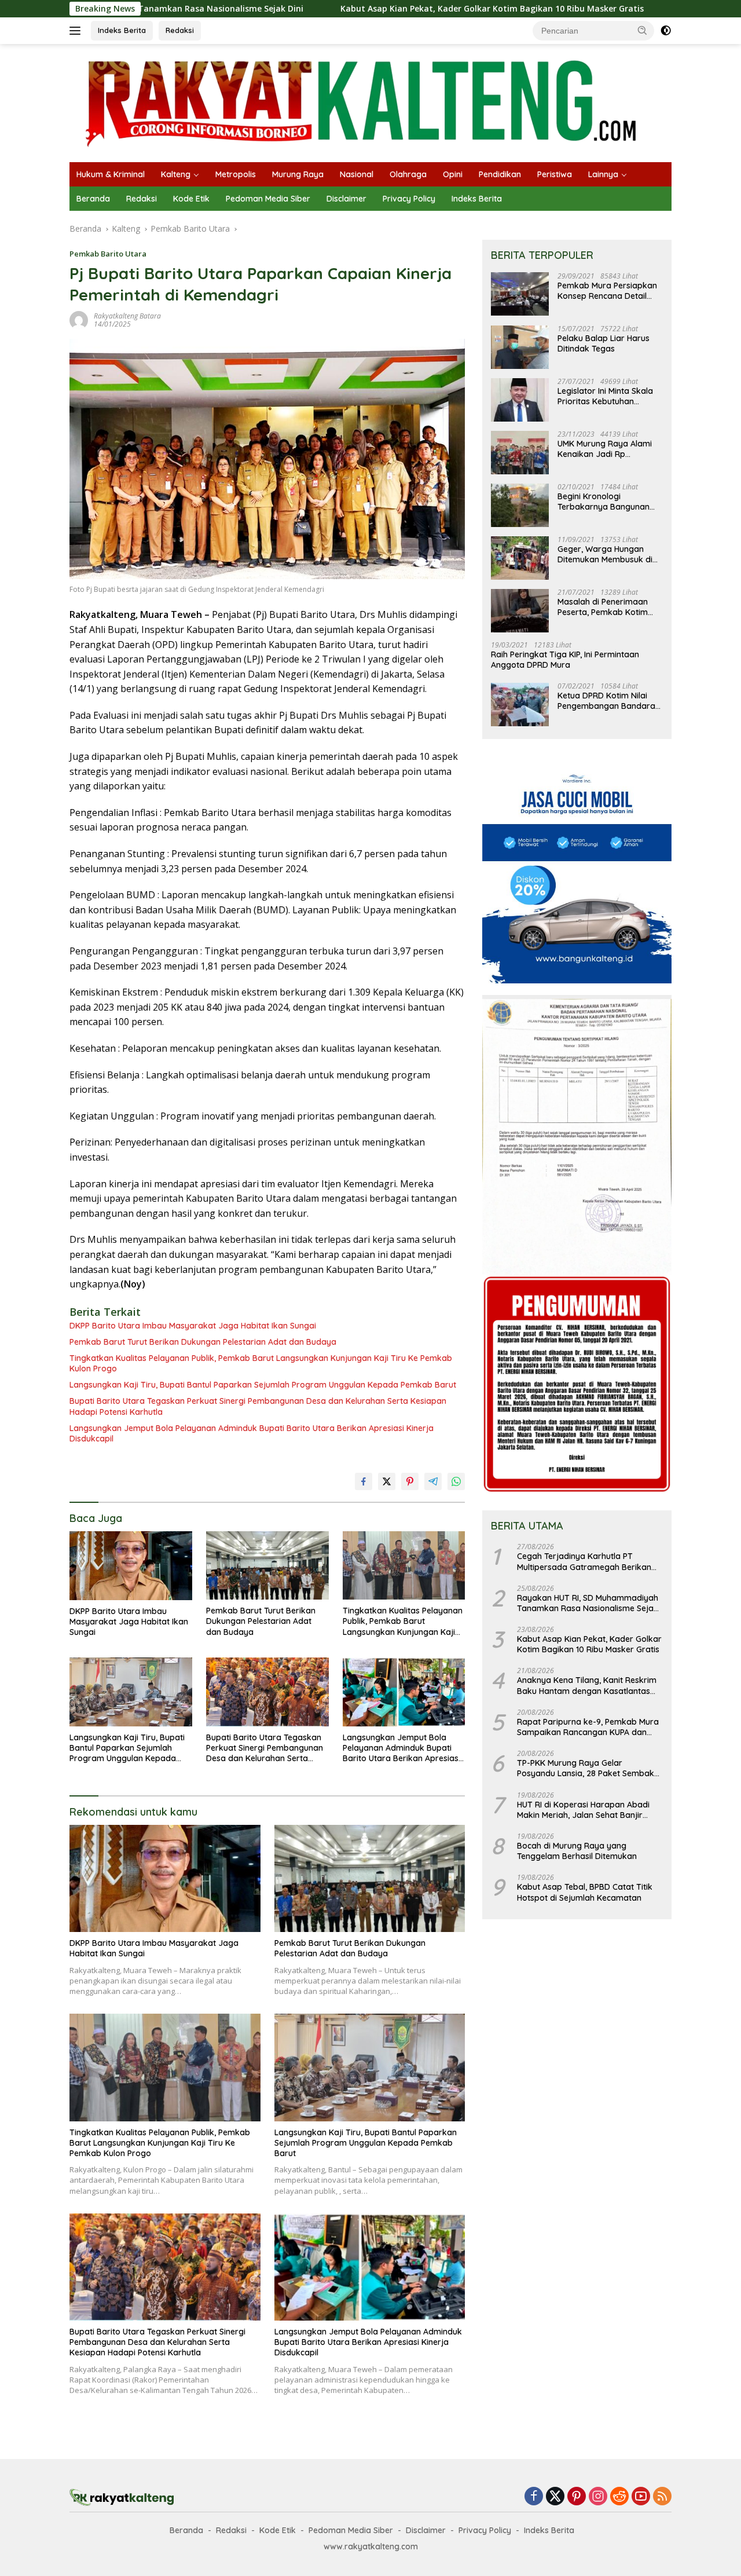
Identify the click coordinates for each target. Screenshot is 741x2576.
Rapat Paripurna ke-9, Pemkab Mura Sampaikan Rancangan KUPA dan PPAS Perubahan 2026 (588, 1728)
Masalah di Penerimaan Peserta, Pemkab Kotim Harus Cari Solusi (603, 608)
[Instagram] (598, 2497)
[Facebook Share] (364, 1481)
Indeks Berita (122, 30)
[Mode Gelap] (666, 31)
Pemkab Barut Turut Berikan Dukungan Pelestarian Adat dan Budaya (203, 1342)
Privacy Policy (409, 199)
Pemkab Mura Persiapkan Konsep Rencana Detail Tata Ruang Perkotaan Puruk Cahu (607, 291)
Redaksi (180, 30)
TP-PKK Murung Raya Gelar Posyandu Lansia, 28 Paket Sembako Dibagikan (588, 1769)
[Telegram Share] (433, 1481)
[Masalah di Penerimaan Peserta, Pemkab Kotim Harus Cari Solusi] (520, 611)
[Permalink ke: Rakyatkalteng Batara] (79, 319)
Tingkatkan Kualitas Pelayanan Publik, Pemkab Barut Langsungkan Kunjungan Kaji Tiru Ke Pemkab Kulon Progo (261, 1363)
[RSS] (662, 2497)
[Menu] (77, 31)
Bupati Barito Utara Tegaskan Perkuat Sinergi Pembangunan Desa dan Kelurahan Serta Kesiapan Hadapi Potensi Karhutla (258, 1406)
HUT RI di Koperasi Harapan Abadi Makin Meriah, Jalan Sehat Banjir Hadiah (583, 1810)
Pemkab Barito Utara (108, 254)
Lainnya (603, 174)
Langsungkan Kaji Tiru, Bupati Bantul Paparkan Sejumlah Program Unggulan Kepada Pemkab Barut (263, 1385)
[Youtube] (641, 2497)
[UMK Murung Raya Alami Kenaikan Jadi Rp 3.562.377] (520, 453)
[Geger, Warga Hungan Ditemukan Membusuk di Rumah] (520, 558)
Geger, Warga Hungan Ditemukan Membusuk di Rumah (605, 555)
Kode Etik (191, 199)
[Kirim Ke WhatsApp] (456, 1481)
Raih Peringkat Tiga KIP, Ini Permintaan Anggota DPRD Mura (565, 660)
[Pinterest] (577, 2497)
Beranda (93, 199)
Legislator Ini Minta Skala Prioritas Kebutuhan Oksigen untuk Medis (605, 397)
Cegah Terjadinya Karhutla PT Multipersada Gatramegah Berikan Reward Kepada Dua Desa (584, 1562)
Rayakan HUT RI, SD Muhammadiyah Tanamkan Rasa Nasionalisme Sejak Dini (588, 1604)
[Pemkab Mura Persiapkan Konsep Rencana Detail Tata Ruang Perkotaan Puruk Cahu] (520, 294)
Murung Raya (298, 174)
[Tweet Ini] (387, 1481)
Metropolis (236, 174)
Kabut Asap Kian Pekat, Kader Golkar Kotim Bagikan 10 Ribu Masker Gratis (385, 9)
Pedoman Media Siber (268, 199)
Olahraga (408, 174)
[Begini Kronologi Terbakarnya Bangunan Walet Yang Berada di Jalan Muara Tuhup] (520, 505)
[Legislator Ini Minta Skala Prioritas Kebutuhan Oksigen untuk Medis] (520, 400)
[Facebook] (534, 2497)
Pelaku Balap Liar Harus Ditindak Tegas (604, 344)
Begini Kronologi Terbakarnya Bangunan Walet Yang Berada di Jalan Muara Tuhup (604, 502)
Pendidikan (500, 174)
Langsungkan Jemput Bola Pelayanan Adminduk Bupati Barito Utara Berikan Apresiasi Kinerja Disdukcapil (252, 1433)
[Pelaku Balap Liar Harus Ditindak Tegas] (520, 347)
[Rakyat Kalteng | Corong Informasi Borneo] (362, 102)
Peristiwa (555, 174)
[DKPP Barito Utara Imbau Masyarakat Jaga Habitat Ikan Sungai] (131, 1566)
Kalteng (176, 174)
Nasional (357, 174)
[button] (643, 30)
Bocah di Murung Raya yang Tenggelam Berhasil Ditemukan (577, 1851)
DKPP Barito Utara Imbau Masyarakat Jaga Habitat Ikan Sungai (193, 1326)
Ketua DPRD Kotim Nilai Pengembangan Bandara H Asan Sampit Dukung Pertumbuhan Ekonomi (606, 701)
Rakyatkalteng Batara (127, 316)
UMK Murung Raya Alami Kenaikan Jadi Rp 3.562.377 (605, 449)
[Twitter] (555, 2497)
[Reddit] (619, 2497)
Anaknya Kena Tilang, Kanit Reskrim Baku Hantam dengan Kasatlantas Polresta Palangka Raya (587, 1686)
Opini (453, 174)
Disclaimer (346, 199)
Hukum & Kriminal (111, 174)
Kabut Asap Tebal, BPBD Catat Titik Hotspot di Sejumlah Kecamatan (585, 1893)
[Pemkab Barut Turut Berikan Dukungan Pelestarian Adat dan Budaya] (267, 1566)
